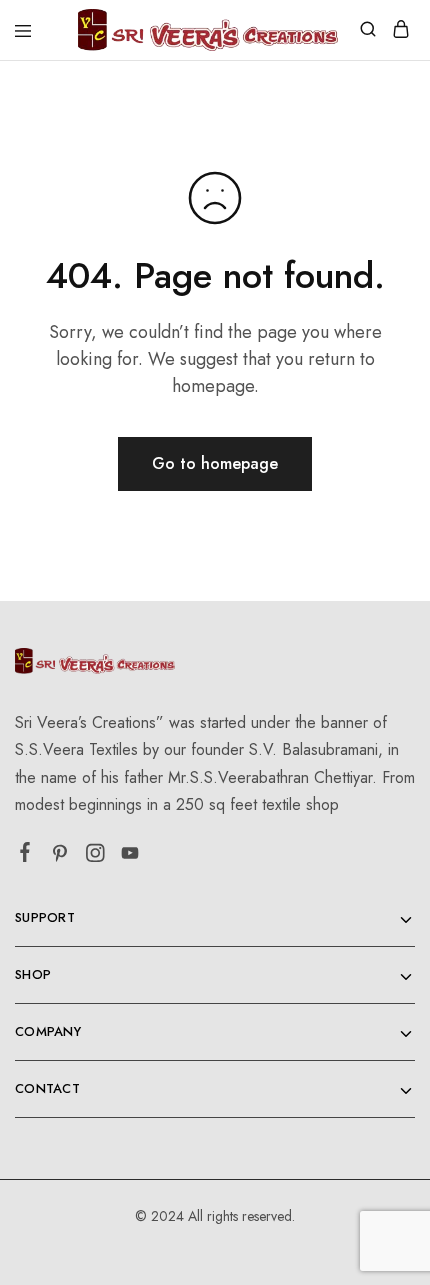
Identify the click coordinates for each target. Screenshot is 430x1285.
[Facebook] (25, 856)
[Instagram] (95, 857)
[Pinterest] (60, 857)
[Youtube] (130, 857)
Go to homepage (215, 463)
